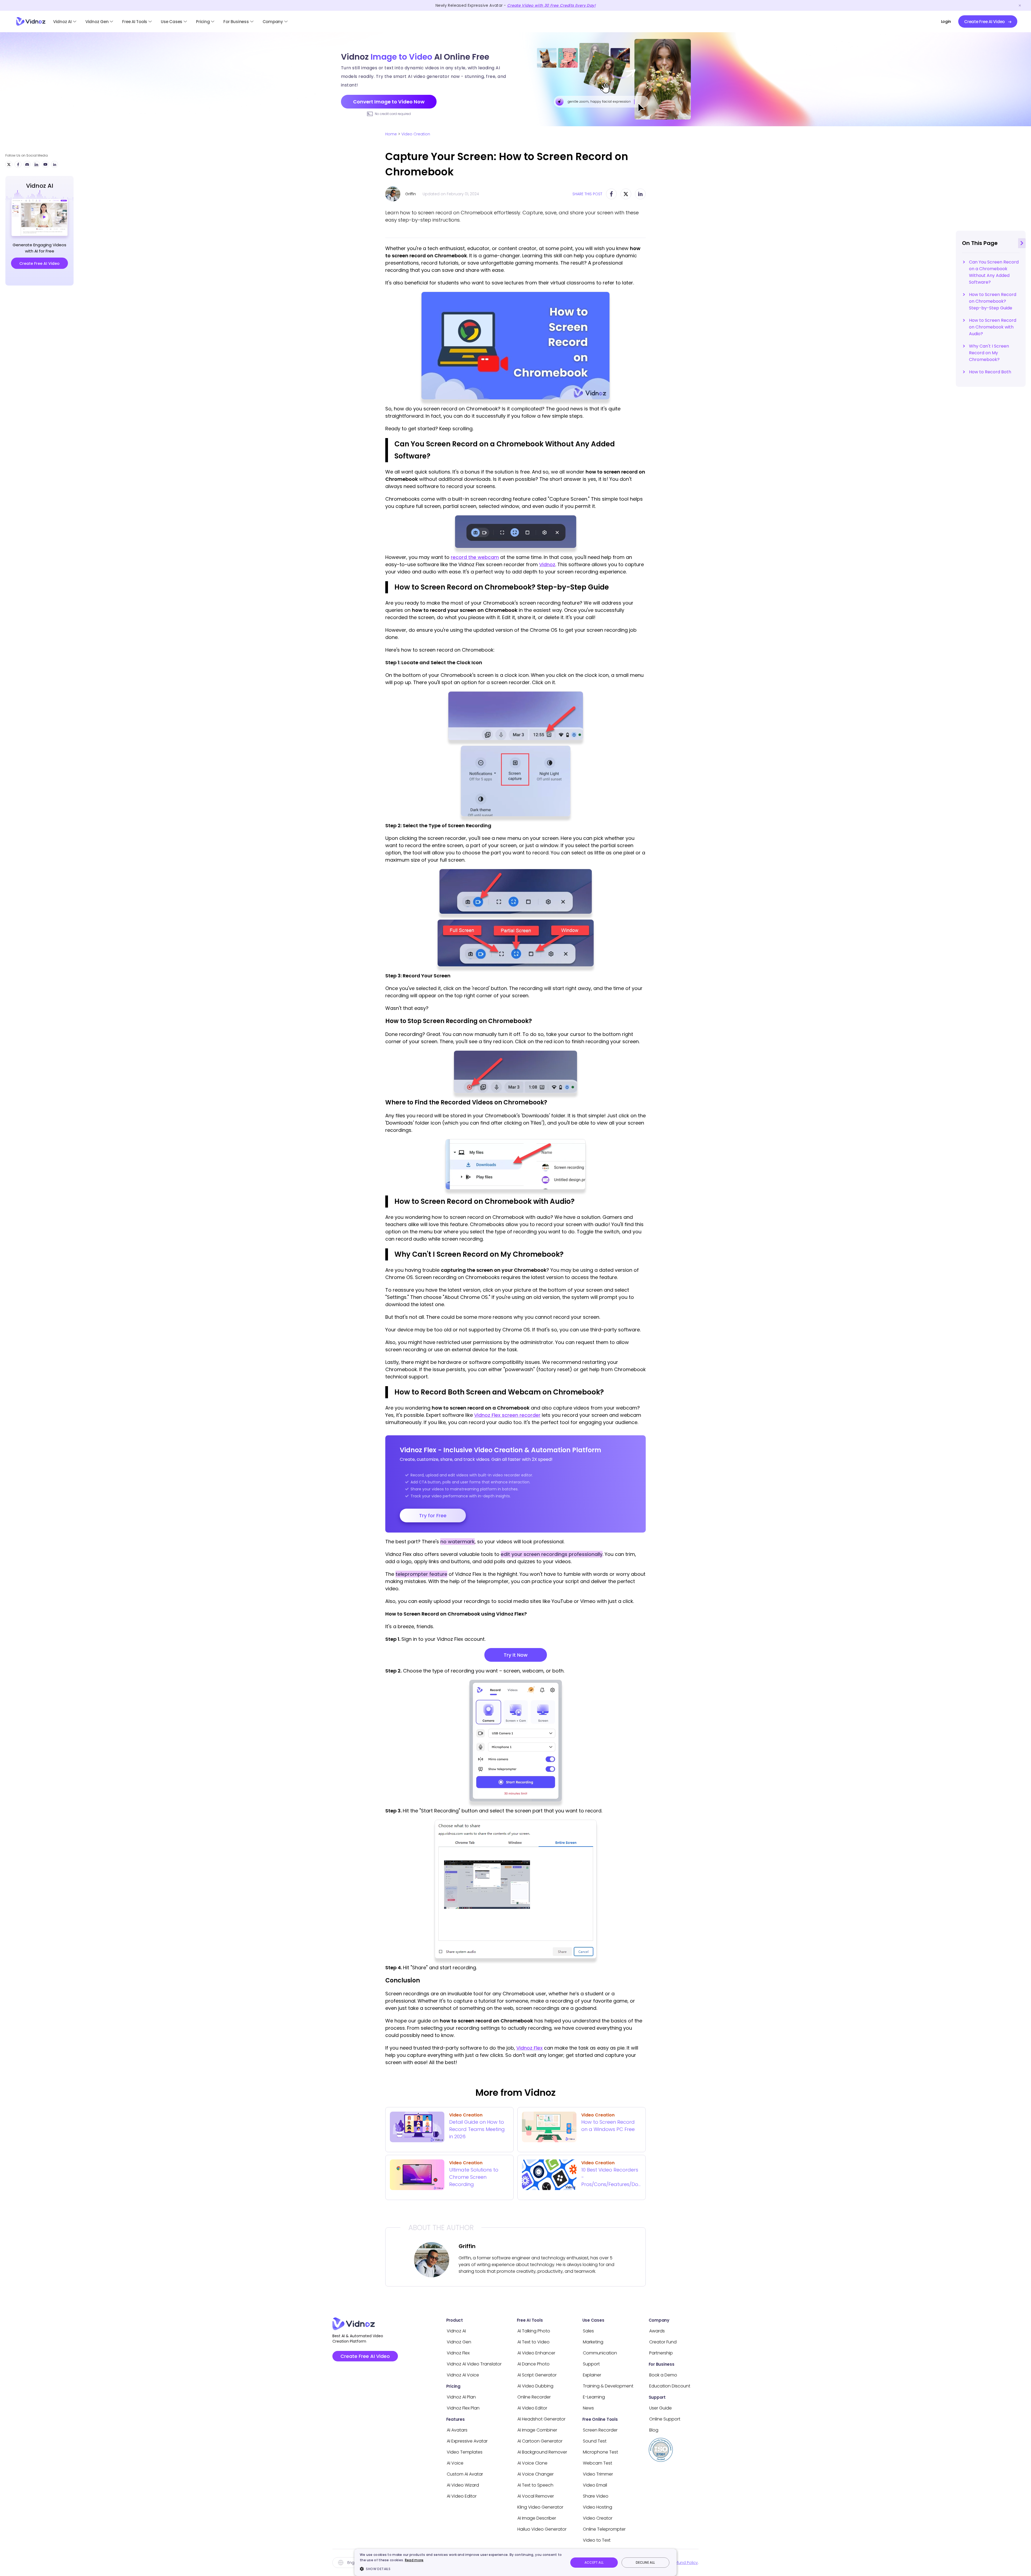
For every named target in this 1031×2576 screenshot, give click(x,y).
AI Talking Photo (534, 2331)
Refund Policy (685, 2563)
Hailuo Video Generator (542, 2529)
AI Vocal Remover (536, 2496)
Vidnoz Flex (529, 2048)
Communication (600, 2353)
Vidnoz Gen (97, 22)
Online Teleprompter (604, 2529)
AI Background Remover (542, 2452)
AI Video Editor (462, 2496)
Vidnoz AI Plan (461, 2397)
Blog (654, 2430)
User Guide (660, 2408)
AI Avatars (457, 2430)
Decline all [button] (645, 2562)
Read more (414, 2560)
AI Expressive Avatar (467, 2441)
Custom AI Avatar (465, 2474)
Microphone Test (600, 2452)
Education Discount (670, 2386)
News (588, 2408)
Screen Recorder (600, 2430)
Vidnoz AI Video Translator (474, 2364)
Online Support (665, 2419)
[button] (461, 2569)
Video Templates (465, 2452)
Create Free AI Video (365, 2356)
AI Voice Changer (536, 2474)
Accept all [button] (594, 2562)
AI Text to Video (533, 2342)
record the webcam (475, 557)
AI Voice (455, 2463)
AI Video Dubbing (535, 2386)
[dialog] (515, 2562)
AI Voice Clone (532, 2463)
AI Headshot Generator (541, 2419)
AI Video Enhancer (536, 2353)
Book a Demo (663, 2375)
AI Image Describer (537, 2518)
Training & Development (608, 2386)
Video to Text (597, 2540)
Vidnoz (547, 564)
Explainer (592, 2375)
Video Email (595, 2485)
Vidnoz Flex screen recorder (507, 1415)
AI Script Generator (537, 2375)
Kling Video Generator (540, 2507)
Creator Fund (663, 2342)
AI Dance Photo (533, 2364)
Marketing (593, 2342)
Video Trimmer (598, 2474)
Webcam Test (598, 2463)
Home (391, 134)
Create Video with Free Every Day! (551, 5)
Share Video (596, 2496)
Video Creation (416, 134)
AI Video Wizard (463, 2485)
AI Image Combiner (537, 2430)
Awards (657, 2331)
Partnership (661, 2353)
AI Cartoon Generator (540, 2441)
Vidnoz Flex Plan (463, 2408)
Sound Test (595, 2441)
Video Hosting (598, 2507)
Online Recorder (534, 2397)
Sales (588, 2331)
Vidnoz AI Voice (463, 2375)
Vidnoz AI (62, 22)
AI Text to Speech (535, 2485)
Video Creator (598, 2518)
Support (591, 2364)
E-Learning (594, 2397)
